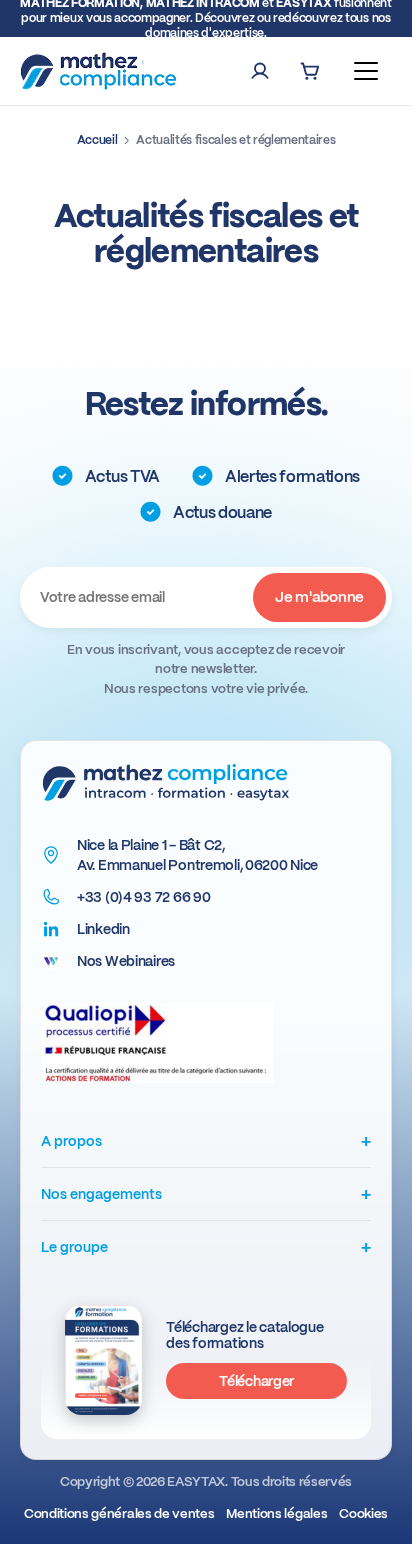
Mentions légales (276, 1513)
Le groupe (206, 1246)
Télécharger (256, 1381)
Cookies (363, 1513)
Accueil (97, 140)
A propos (206, 1140)
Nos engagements (206, 1193)
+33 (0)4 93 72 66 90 (143, 897)
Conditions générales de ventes (119, 1513)
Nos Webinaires (126, 961)
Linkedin (103, 929)
